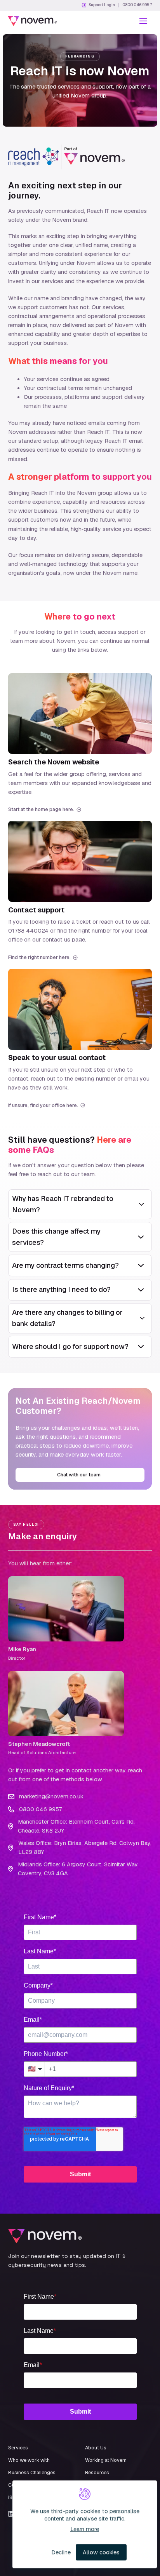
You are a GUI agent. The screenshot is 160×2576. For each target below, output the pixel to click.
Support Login (102, 5)
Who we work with (29, 2460)
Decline (61, 2552)
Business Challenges (32, 2472)
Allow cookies (101, 2552)
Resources (97, 2472)
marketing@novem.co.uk (51, 1796)
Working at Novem (106, 2460)
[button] (143, 21)
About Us (96, 2448)
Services (18, 2448)
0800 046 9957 (137, 5)
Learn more (85, 2529)
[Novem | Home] (33, 21)
